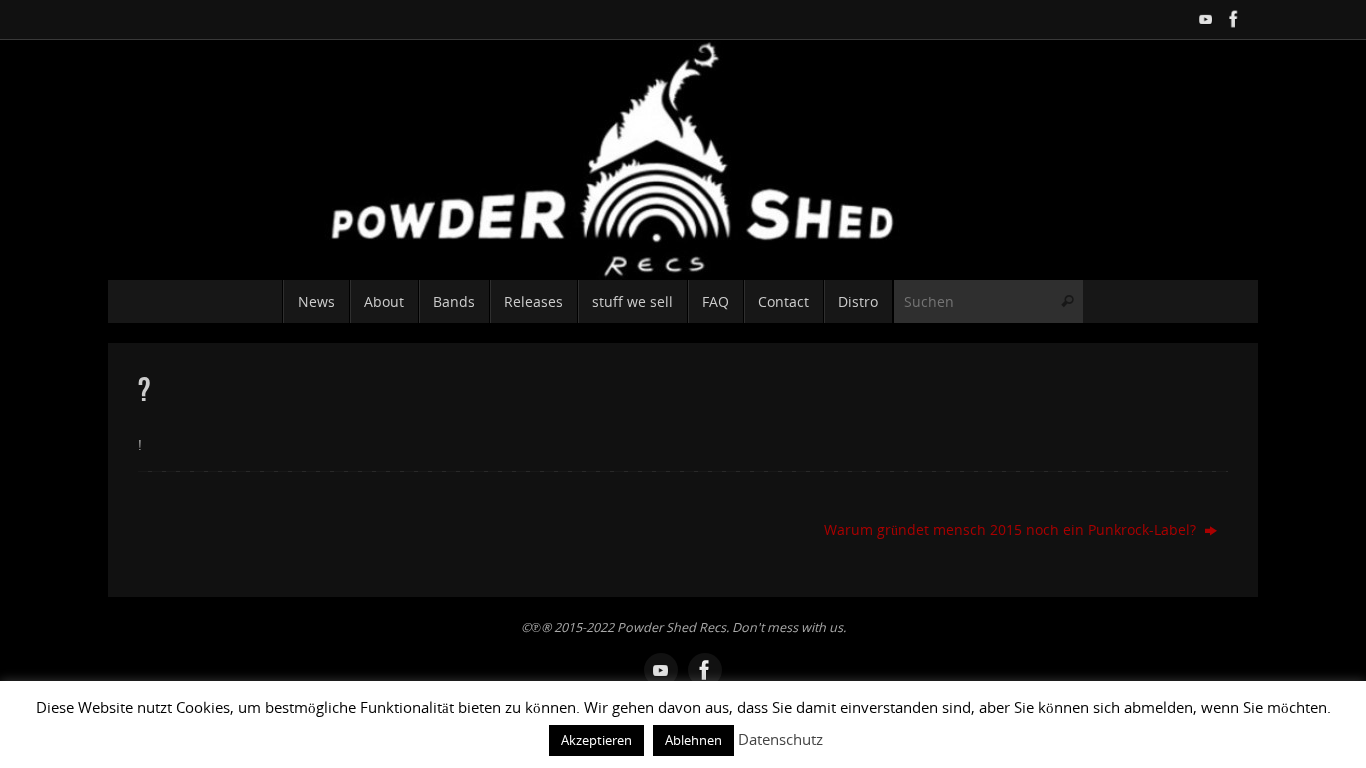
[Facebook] (1234, 19)
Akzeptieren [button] (596, 740)
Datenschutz (780, 739)
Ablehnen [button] (693, 740)
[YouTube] (1206, 19)
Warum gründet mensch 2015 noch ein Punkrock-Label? (1012, 529)
